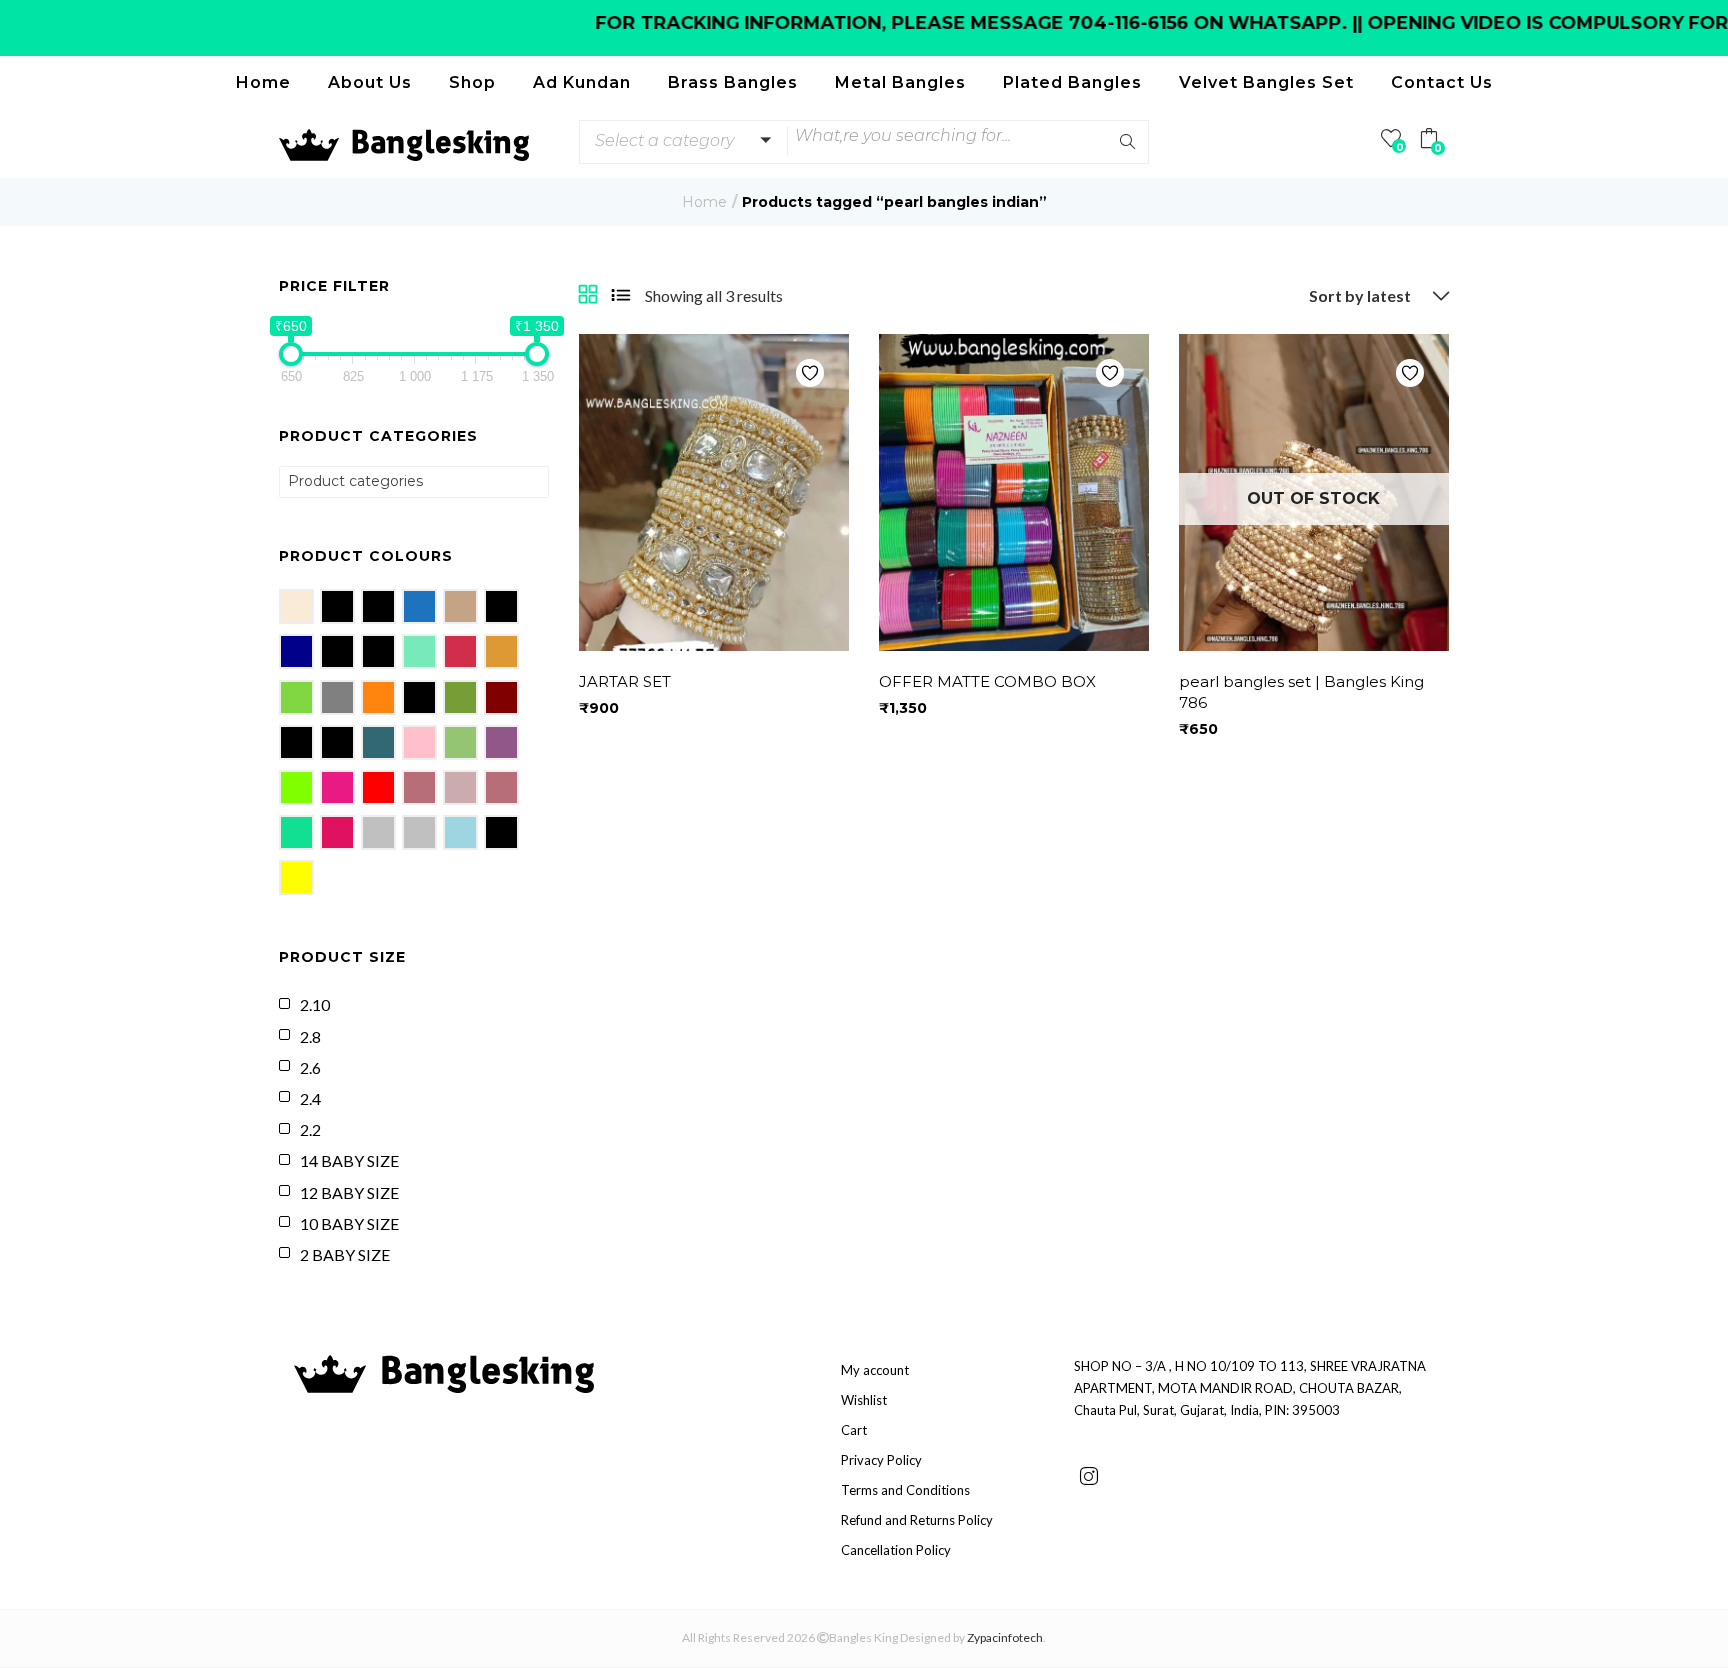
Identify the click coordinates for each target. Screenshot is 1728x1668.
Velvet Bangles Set (1266, 82)
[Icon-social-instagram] (1089, 1476)
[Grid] (588, 296)
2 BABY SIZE (345, 1254)
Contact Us (1442, 82)
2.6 (310, 1067)
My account (875, 1370)
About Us (370, 82)
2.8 (310, 1036)
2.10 (315, 1004)
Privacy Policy (881, 1460)
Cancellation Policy (896, 1550)
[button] (680, 141)
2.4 (310, 1098)
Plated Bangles (1072, 82)
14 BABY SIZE (349, 1160)
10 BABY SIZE (349, 1223)
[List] (621, 296)
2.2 (310, 1129)
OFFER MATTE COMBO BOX (987, 681)
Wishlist (864, 1400)
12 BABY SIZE (349, 1192)
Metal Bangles (900, 82)
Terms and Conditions (905, 1490)
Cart (854, 1430)
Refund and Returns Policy (917, 1520)
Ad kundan (582, 82)
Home (263, 82)
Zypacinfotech (1005, 1637)
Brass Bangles (733, 82)
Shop (472, 82)
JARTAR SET (625, 681)
